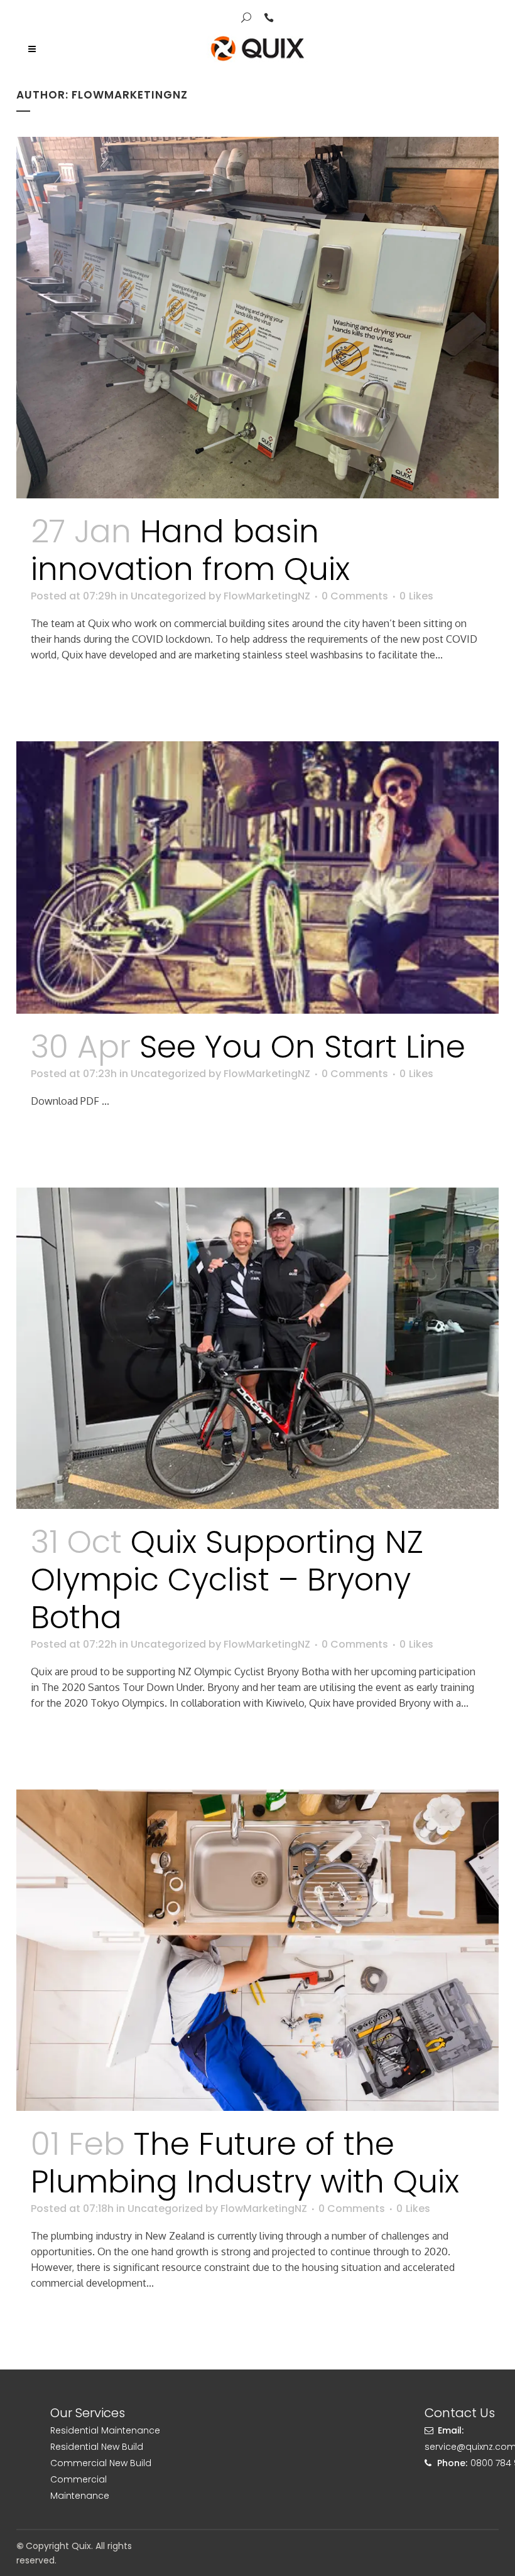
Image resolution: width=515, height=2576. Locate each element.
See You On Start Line (302, 1047)
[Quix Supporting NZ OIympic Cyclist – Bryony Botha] (257, 1348)
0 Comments (355, 596)
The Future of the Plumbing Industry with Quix (245, 2163)
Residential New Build (97, 2447)
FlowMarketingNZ (267, 596)
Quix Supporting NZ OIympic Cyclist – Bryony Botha (227, 1580)
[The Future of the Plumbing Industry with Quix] (257, 1950)
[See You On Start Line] (257, 877)
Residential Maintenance (105, 2430)
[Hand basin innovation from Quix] (257, 318)
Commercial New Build (101, 2463)
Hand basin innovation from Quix (190, 550)
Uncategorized (168, 596)
